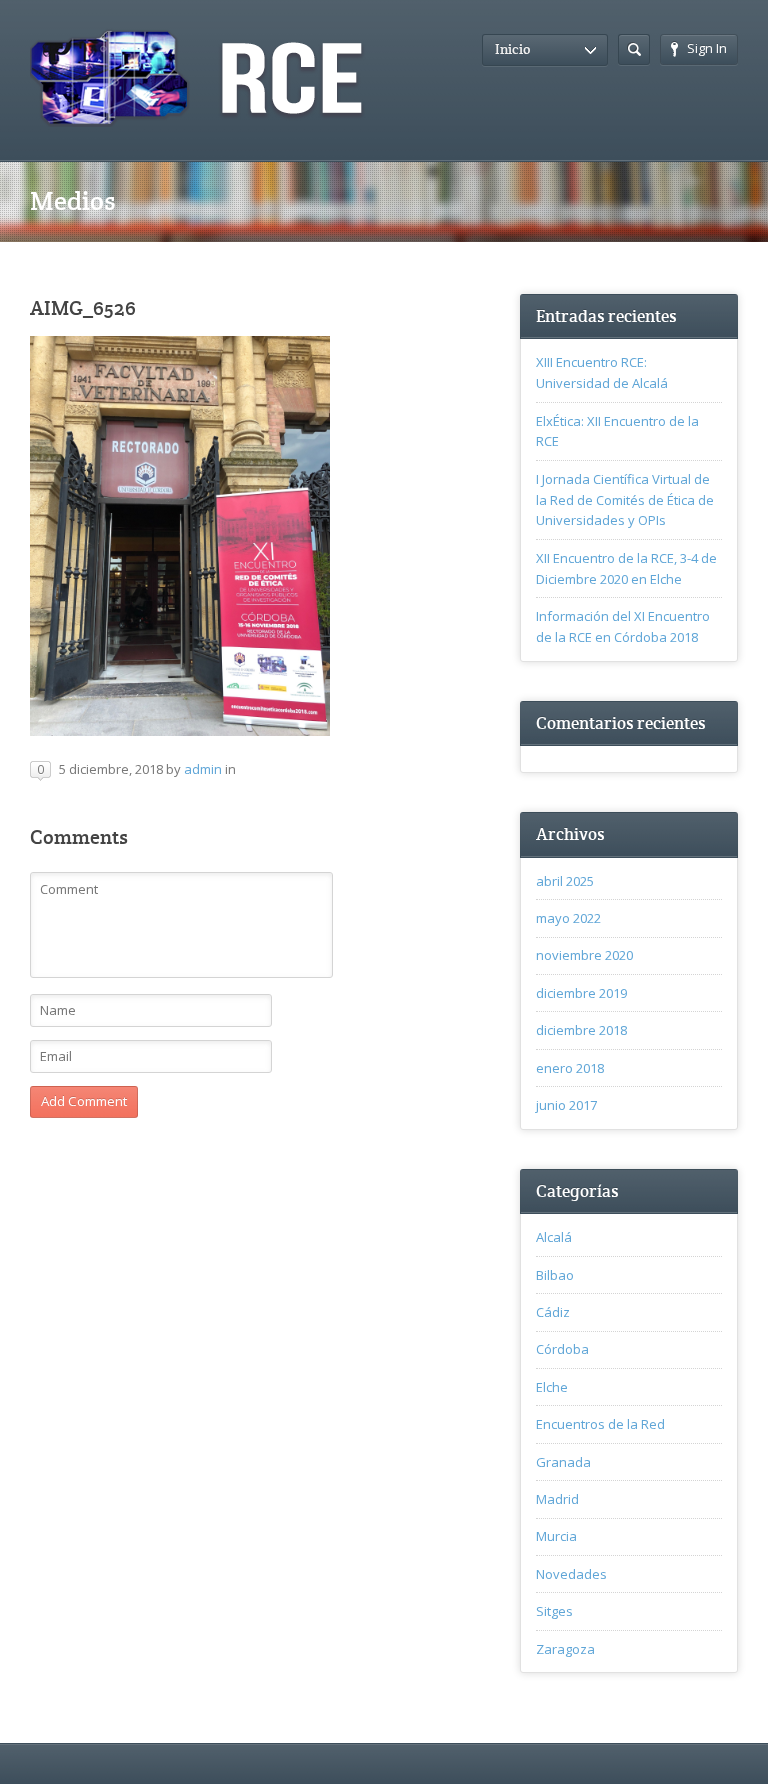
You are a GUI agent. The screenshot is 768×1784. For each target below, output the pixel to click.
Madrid (557, 1499)
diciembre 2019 (581, 993)
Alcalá (554, 1237)
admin (203, 769)
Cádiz (553, 1312)
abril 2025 (565, 881)
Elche (552, 1387)
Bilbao (555, 1275)
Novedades (571, 1574)
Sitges (554, 1611)
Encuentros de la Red (600, 1424)
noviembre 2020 (584, 955)
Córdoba (562, 1349)
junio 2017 (566, 1105)
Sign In (707, 48)
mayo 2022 (568, 918)
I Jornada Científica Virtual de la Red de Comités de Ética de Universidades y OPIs (625, 500)
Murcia (556, 1536)
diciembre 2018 (581, 1030)
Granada (563, 1462)
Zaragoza (565, 1649)
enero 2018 (570, 1068)
